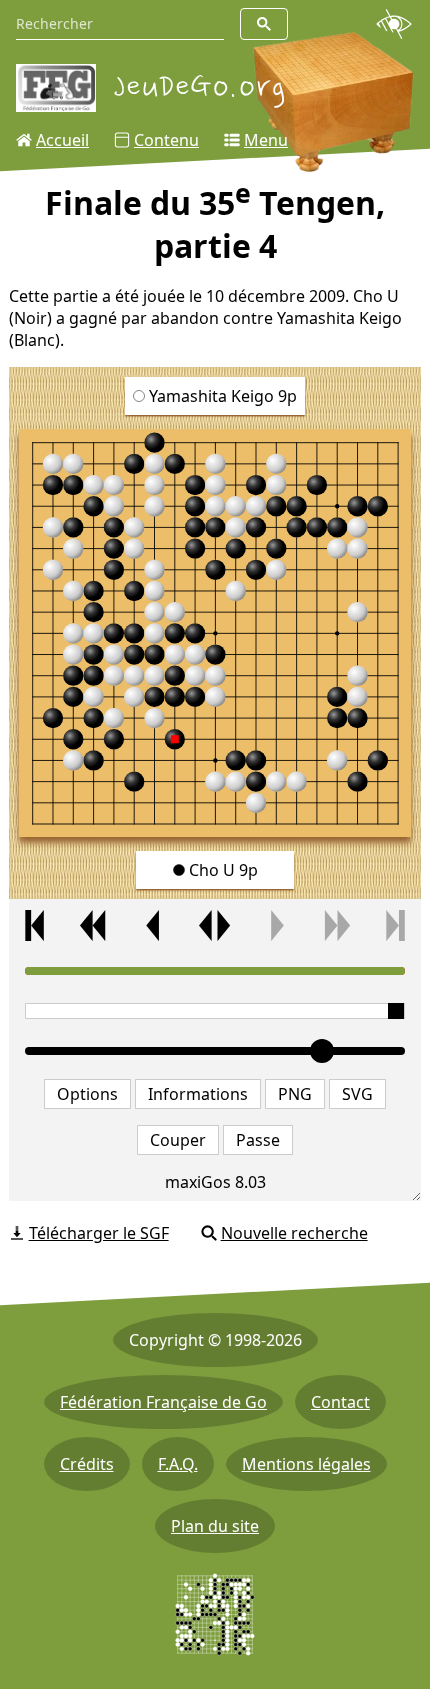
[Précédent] (155, 925)
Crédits (87, 1464)
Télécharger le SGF (99, 1233)
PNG (295, 1094)
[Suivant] (275, 925)
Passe (258, 1140)
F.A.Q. (178, 1464)
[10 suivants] (335, 925)
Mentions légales (306, 1464)
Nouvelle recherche (294, 1233)
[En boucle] (215, 925)
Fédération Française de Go (163, 1402)
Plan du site (215, 1526)
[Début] (35, 925)
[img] (215, 633)
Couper (178, 1140)
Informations (198, 1094)
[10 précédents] (95, 925)
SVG (357, 1094)
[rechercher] (264, 24)
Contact (340, 1402)
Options (87, 1094)
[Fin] (396, 925)
